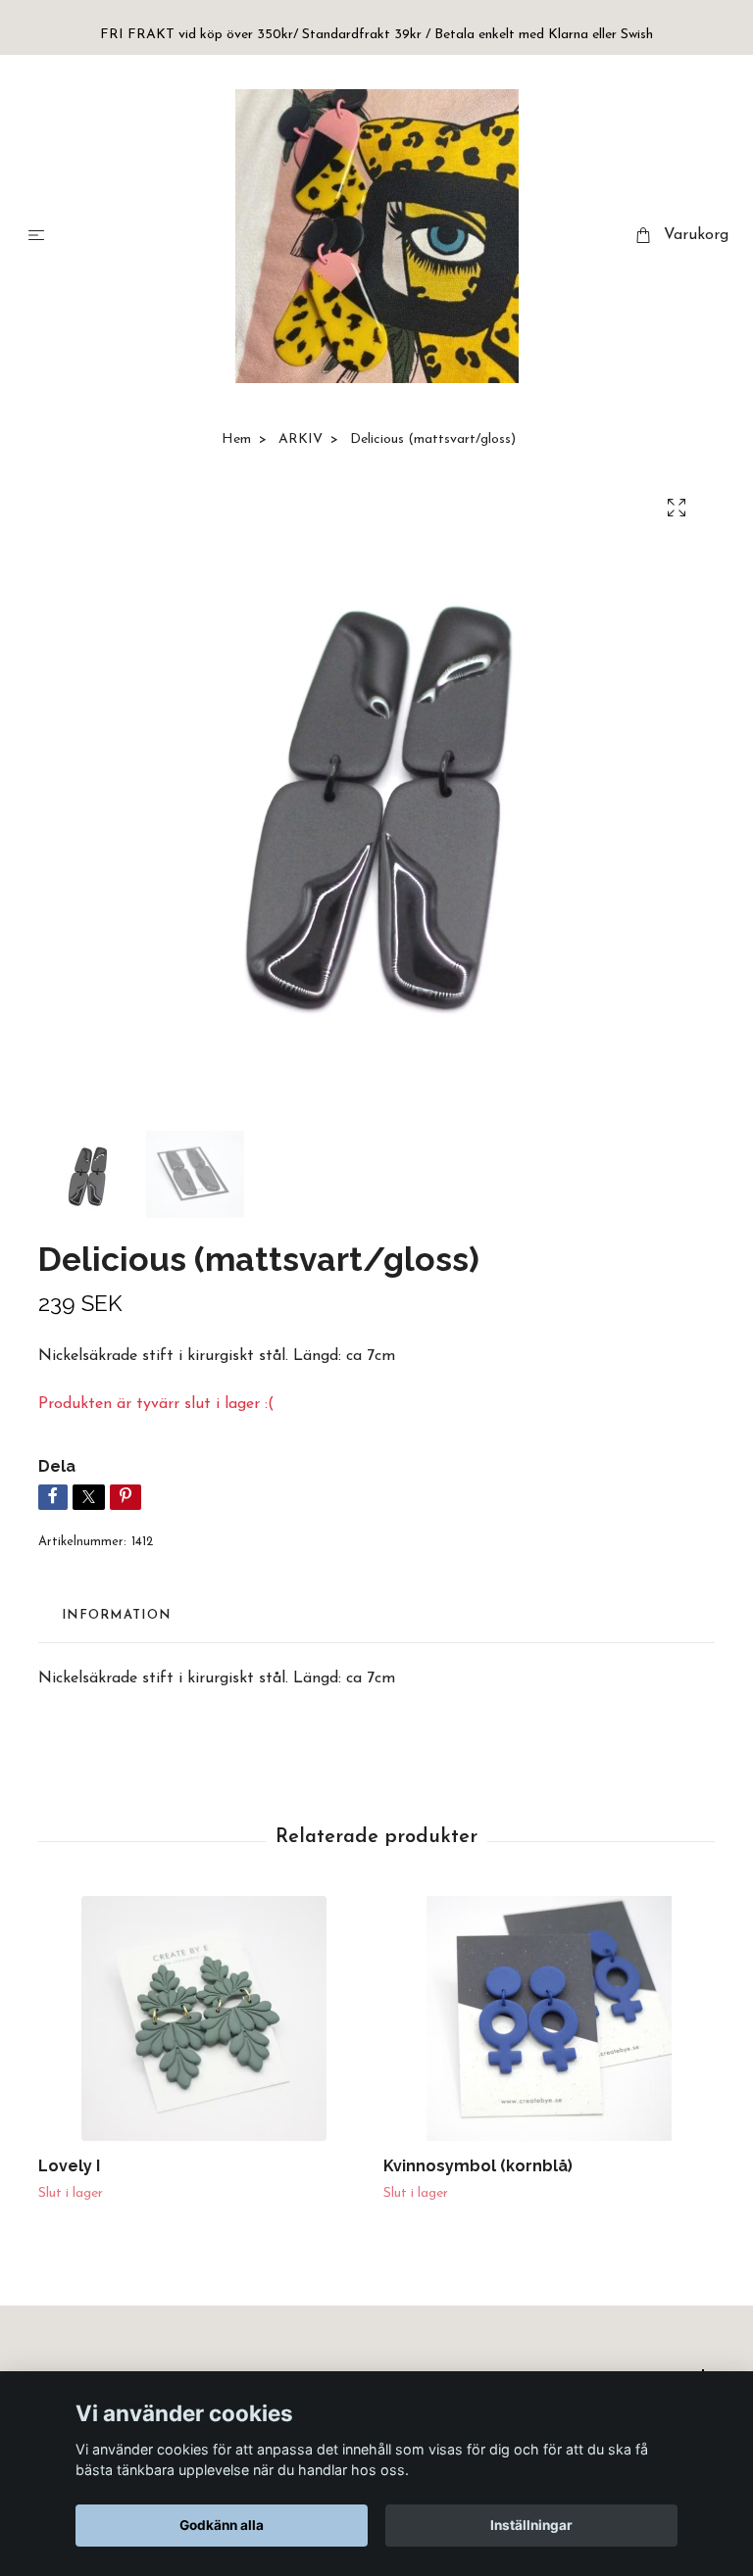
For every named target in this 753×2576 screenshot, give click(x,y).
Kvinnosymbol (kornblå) (478, 2166)
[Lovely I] (203, 2018)
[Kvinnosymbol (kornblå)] (549, 2018)
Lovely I (69, 2166)
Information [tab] (116, 1615)
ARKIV (301, 439)
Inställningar (531, 2525)
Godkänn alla (222, 2525)
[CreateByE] (377, 236)
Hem (236, 439)
